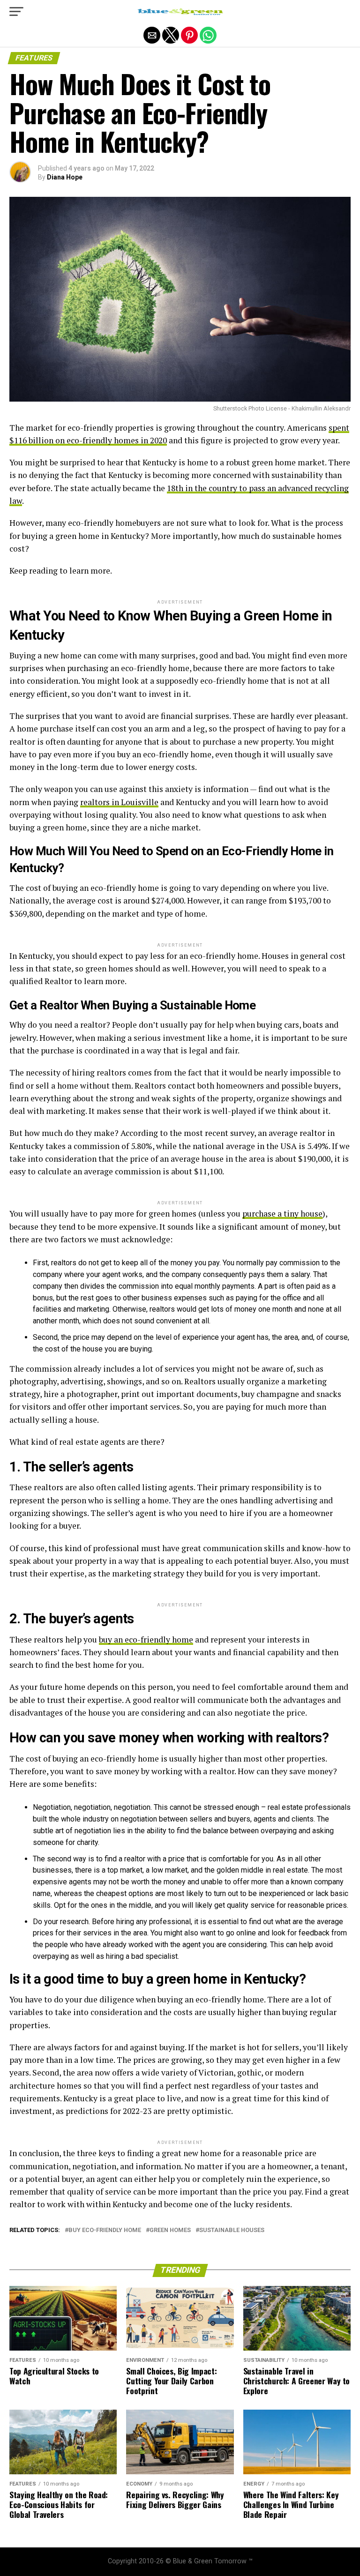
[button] (16, 12)
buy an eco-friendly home (146, 1639)
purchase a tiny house (282, 1213)
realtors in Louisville (119, 802)
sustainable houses (232, 2230)
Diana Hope (65, 177)
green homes (170, 2230)
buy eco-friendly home (105, 2230)
